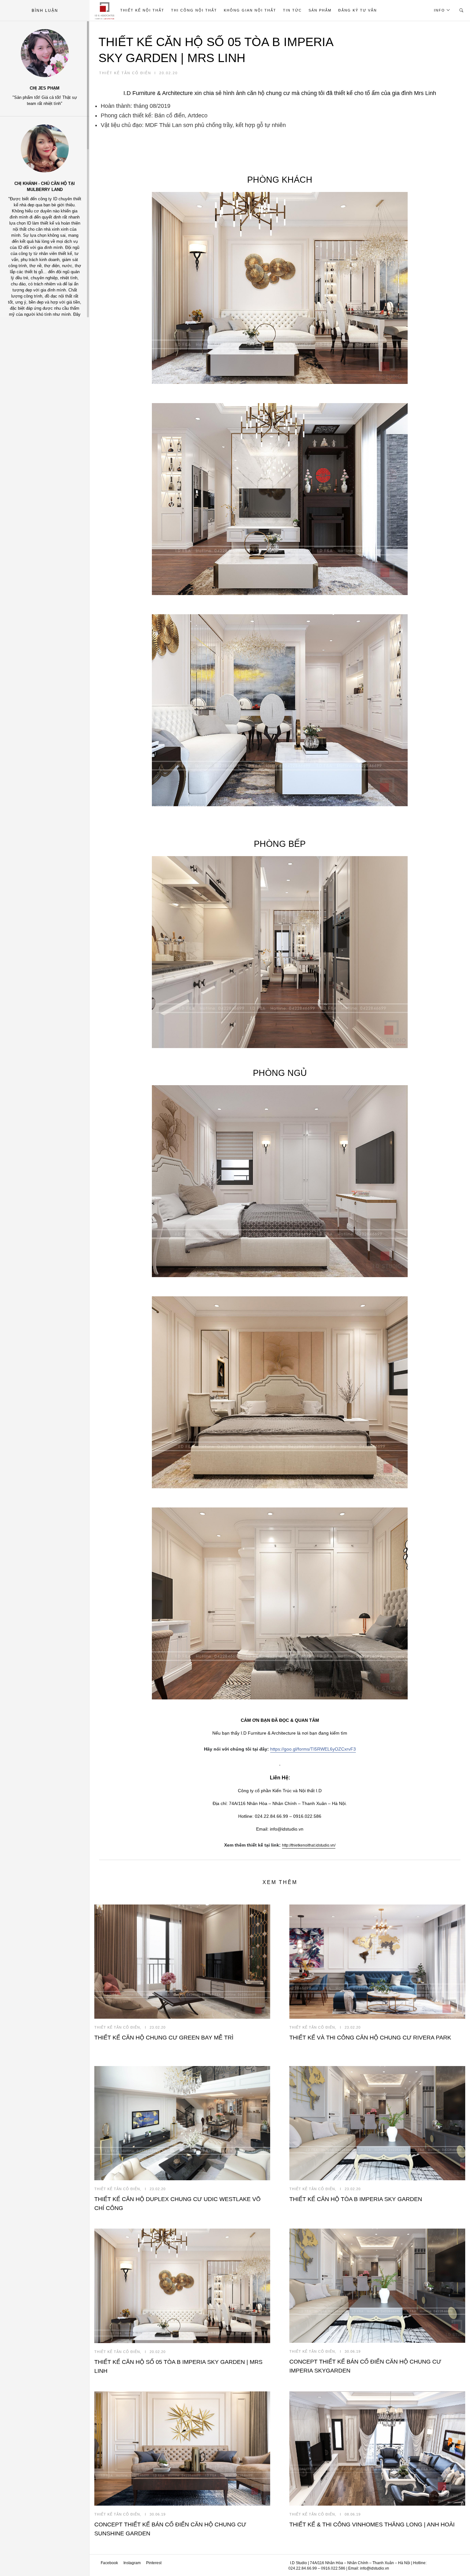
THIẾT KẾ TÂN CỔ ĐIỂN (125, 73)
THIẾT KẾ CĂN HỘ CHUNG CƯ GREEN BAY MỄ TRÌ (164, 2038)
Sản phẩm (320, 10)
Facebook (109, 2563)
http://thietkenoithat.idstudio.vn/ (309, 1845)
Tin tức (292, 10)
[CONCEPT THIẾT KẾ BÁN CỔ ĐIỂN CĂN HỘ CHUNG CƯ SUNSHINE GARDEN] (182, 2449)
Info (439, 10)
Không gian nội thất (250, 10)
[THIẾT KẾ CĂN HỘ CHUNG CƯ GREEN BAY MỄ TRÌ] (182, 1962)
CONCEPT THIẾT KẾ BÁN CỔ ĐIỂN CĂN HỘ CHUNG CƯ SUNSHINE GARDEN (170, 2529)
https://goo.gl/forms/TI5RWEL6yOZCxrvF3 (313, 1749)
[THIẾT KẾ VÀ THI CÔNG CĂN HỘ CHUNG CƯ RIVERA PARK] (377, 1962)
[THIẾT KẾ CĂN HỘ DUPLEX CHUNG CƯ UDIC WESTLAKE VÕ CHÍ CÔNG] (182, 2123)
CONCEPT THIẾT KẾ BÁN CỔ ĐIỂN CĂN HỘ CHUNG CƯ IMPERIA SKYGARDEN (365, 2366)
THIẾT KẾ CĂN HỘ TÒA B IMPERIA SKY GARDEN (356, 2199)
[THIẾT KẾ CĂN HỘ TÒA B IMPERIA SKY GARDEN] (377, 2123)
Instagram (132, 2563)
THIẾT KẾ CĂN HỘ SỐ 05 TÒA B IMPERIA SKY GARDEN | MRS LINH (106, 10)
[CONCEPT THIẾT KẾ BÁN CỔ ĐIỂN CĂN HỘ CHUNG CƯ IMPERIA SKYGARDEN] (377, 2286)
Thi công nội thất (194, 10)
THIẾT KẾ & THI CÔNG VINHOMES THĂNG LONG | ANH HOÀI (372, 2524)
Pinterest (154, 2563)
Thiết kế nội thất (142, 10)
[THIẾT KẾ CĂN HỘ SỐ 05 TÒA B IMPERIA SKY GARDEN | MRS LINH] (182, 2286)
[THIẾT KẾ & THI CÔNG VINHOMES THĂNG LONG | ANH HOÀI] (377, 2449)
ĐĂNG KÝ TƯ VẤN (358, 10)
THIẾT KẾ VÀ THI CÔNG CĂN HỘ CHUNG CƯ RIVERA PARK (370, 2038)
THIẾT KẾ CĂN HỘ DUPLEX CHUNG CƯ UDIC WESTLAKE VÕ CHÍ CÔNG (177, 2204)
